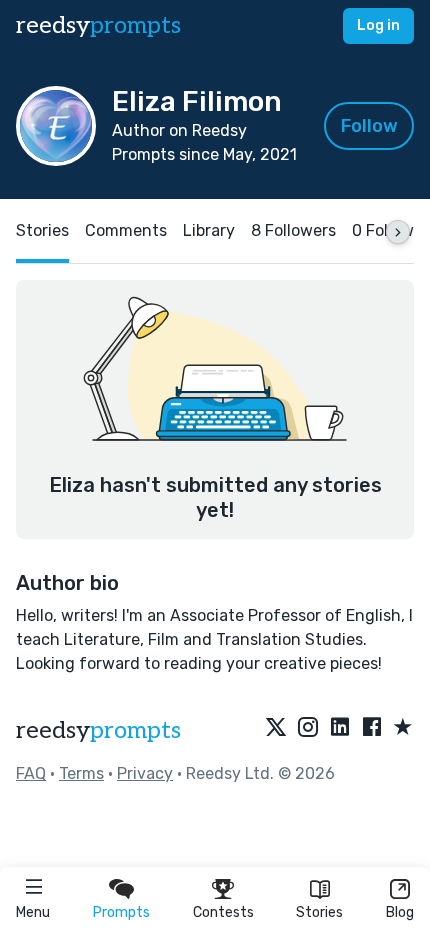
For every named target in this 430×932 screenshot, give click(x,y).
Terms (81, 773)
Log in (378, 25)
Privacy (145, 773)
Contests (223, 912)
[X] (276, 728)
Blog (400, 912)
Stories (319, 912)
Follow (369, 126)
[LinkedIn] (340, 728)
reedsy (98, 25)
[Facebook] (372, 728)
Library (209, 230)
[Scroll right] (398, 232)
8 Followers (293, 230)
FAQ (31, 773)
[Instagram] (308, 728)
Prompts (121, 912)
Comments (126, 230)
